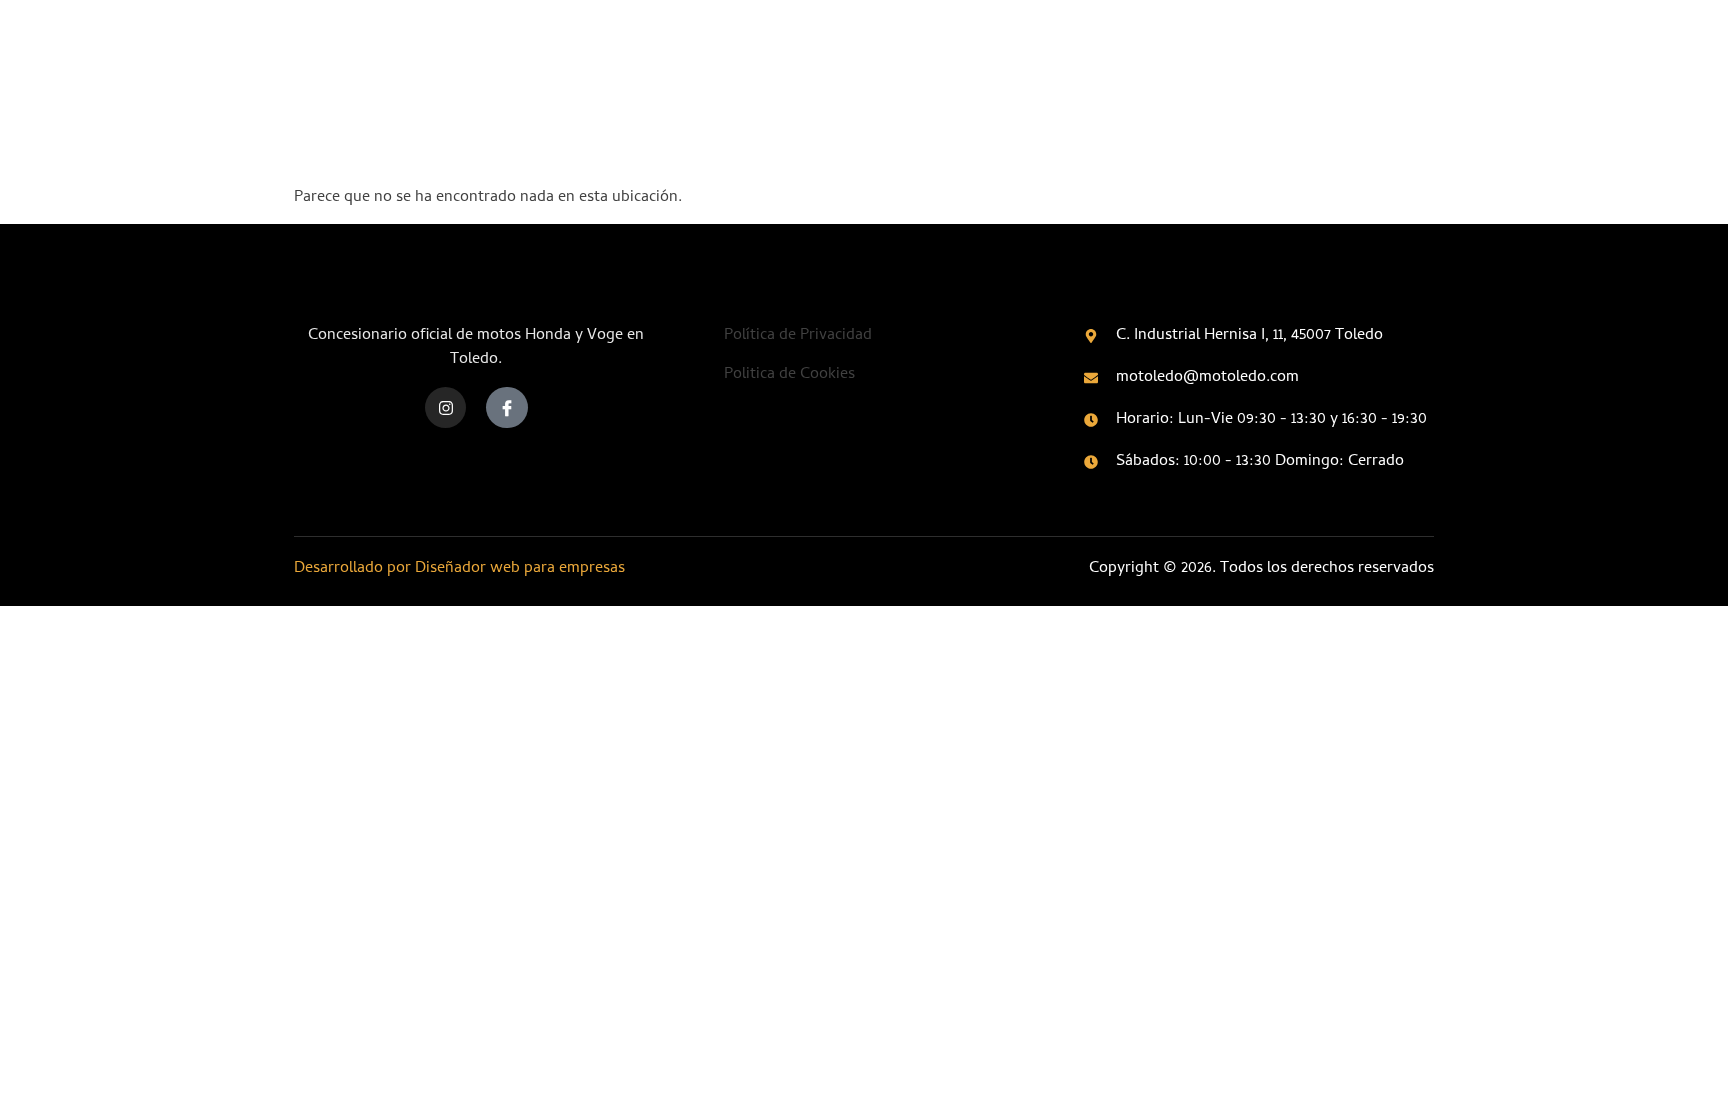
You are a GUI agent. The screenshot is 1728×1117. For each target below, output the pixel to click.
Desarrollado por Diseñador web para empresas (459, 569)
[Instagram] (446, 408)
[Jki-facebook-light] (507, 408)
